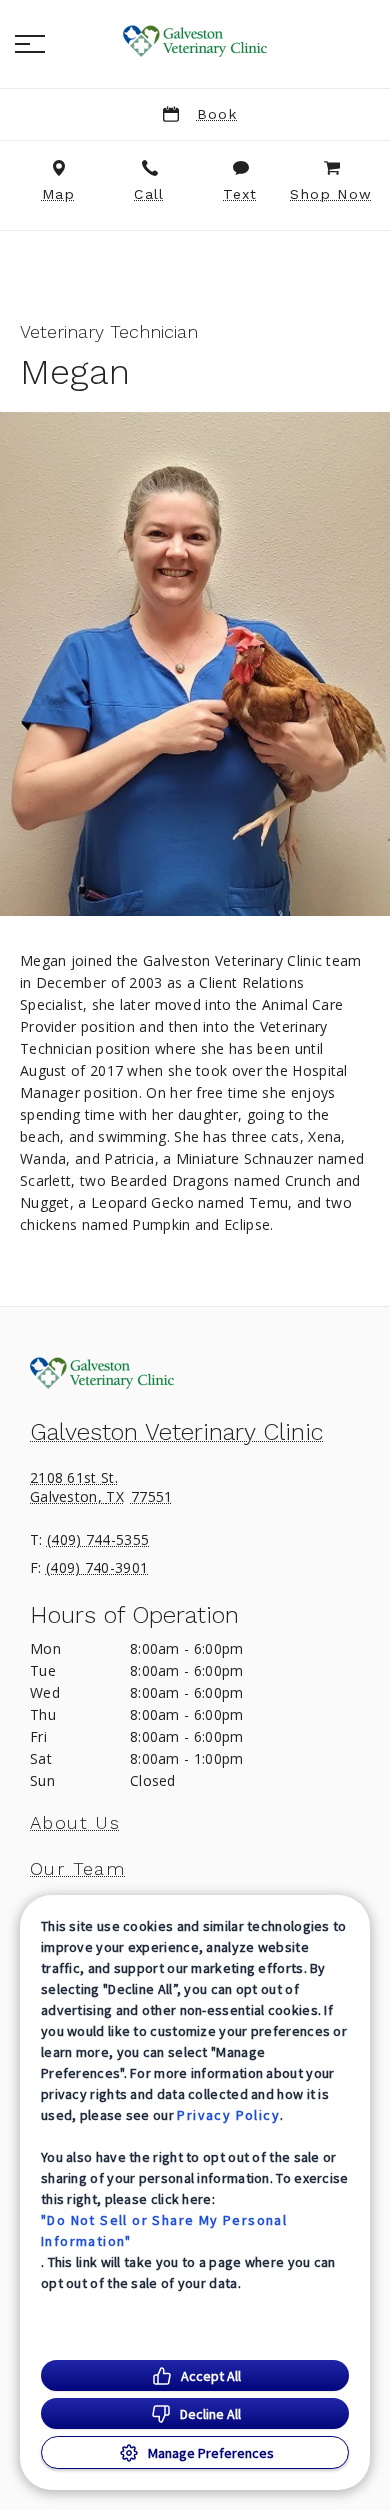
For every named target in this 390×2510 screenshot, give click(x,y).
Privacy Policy (228, 2115)
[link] (195, 41)
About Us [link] (75, 1823)
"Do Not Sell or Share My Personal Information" (164, 2230)
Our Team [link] (77, 1869)
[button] (30, 44)
